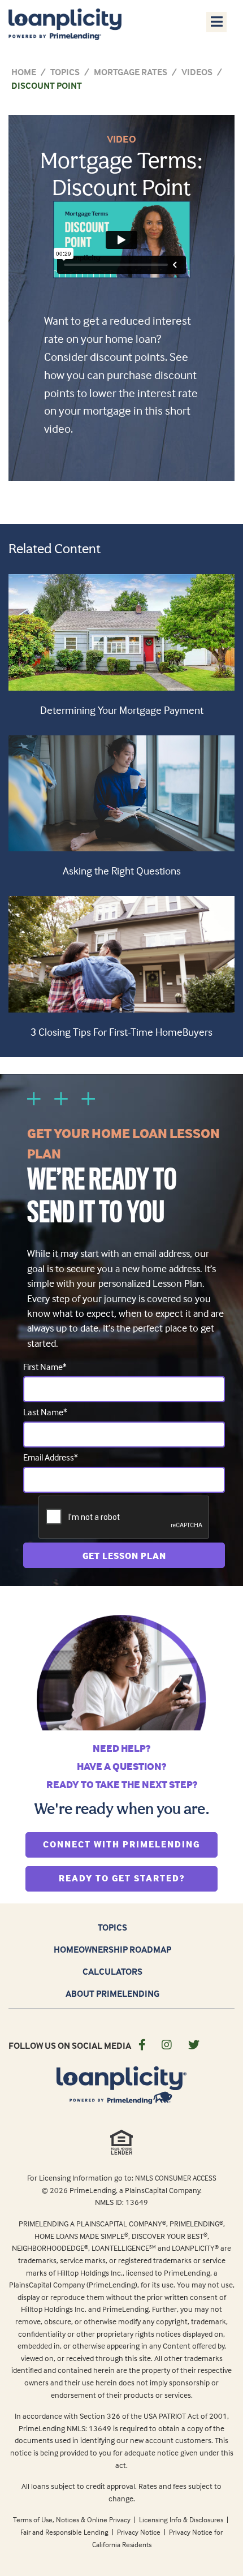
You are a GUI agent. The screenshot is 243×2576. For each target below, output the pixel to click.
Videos (197, 72)
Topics (65, 72)
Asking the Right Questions (122, 871)
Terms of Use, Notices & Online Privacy (73, 2519)
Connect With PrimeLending (130, 1844)
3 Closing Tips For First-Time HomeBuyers (121, 1032)
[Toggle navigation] (216, 21)
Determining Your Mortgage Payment (122, 710)
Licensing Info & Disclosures (182, 2519)
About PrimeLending (112, 1993)
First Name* (45, 1367)
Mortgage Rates (131, 72)
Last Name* (45, 1412)
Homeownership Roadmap (112, 1949)
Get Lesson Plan (124, 1556)
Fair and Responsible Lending (65, 2532)
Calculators (112, 1971)
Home (24, 72)
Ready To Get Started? (138, 1878)
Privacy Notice (140, 2532)
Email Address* (51, 1457)
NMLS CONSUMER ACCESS (176, 2178)
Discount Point (47, 85)
